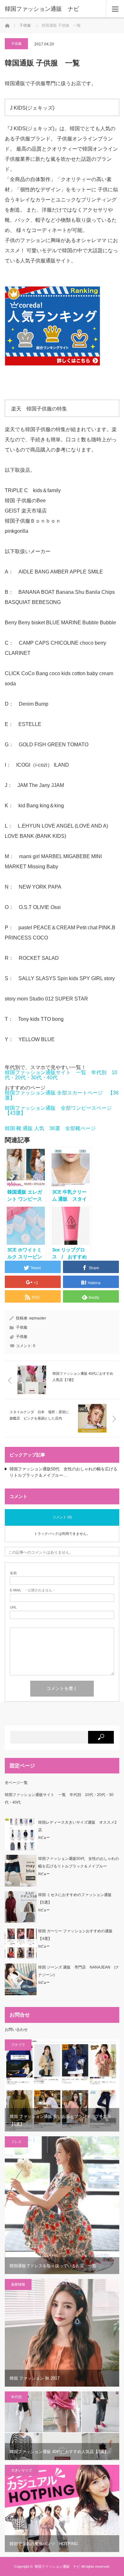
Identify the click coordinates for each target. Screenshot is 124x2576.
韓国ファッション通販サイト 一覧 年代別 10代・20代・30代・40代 (61, 1075)
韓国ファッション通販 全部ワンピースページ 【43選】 (61, 1111)
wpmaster (38, 1318)
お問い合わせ (16, 2030)
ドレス (16, 2142)
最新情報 (18, 2284)
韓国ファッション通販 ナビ (42, 9)
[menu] (115, 9)
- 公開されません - (32, 1590)
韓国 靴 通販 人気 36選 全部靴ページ (50, 1128)
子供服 (25, 25)
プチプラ (18, 2045)
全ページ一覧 (16, 1783)
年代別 (16, 2397)
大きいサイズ (22, 2470)
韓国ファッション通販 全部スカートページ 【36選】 (62, 1095)
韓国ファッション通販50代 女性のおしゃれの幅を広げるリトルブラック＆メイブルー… (63, 1472)
